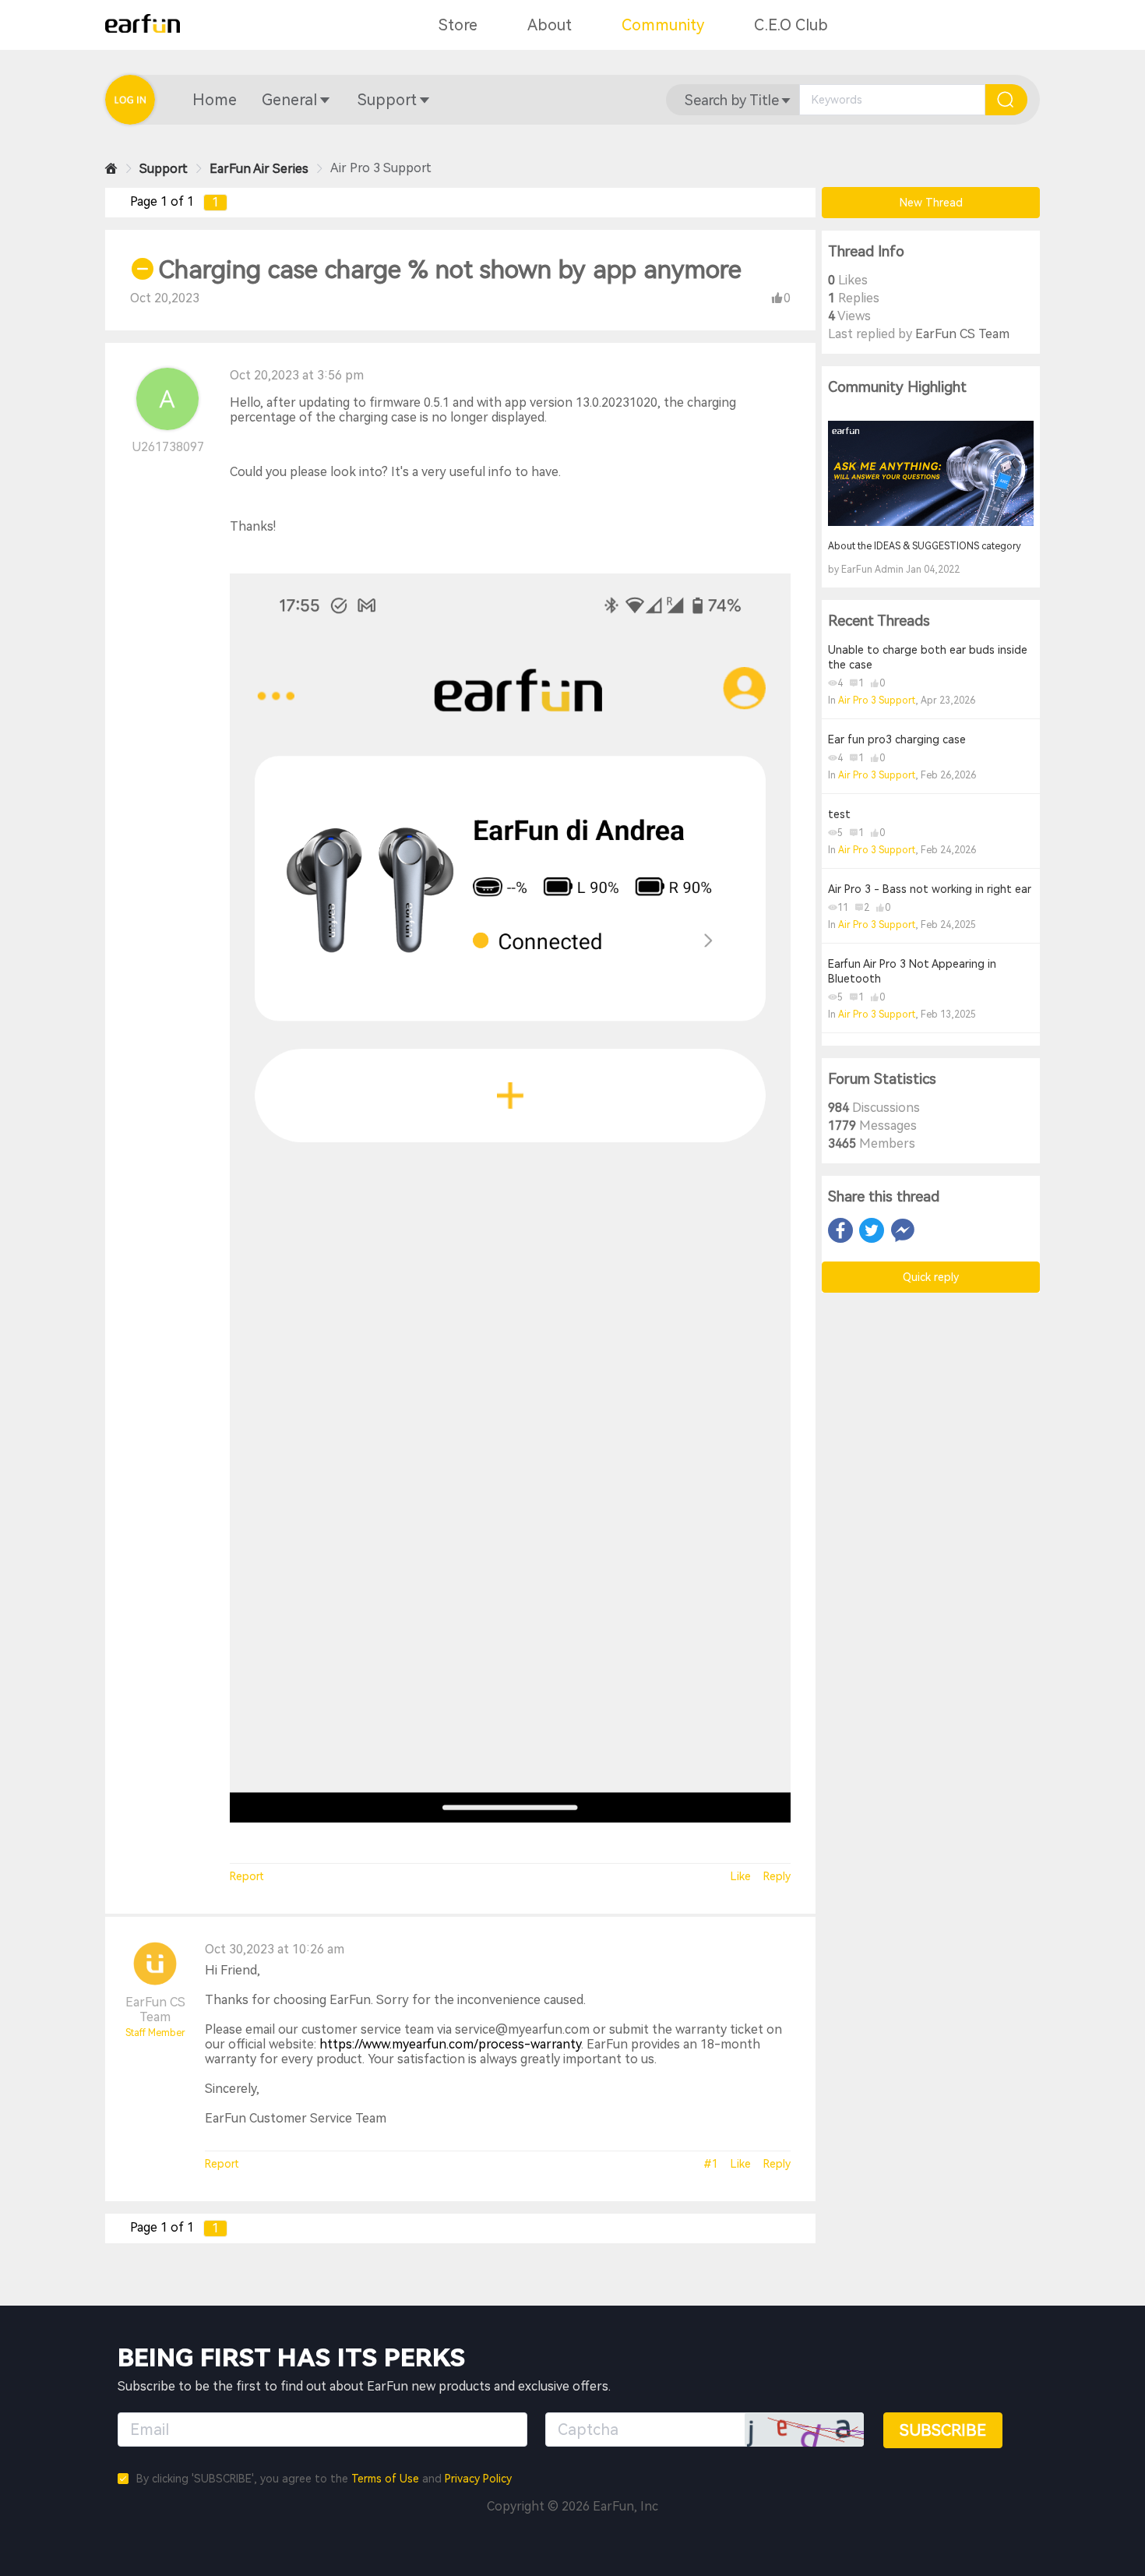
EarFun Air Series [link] (259, 169)
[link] (111, 169)
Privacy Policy (478, 2479)
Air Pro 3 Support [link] (381, 168)
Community (663, 25)
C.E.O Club (791, 25)
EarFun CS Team (155, 2010)
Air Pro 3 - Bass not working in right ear (930, 889)
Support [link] (164, 169)
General (289, 100)
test (839, 814)
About (550, 25)
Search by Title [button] (732, 100)
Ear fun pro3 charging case (897, 739)
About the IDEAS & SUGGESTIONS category (925, 546)
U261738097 (168, 447)
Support (387, 100)
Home (215, 100)
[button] (215, 100)
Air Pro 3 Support (877, 700)
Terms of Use (385, 2479)
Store (458, 25)
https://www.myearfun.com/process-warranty (450, 2044)
